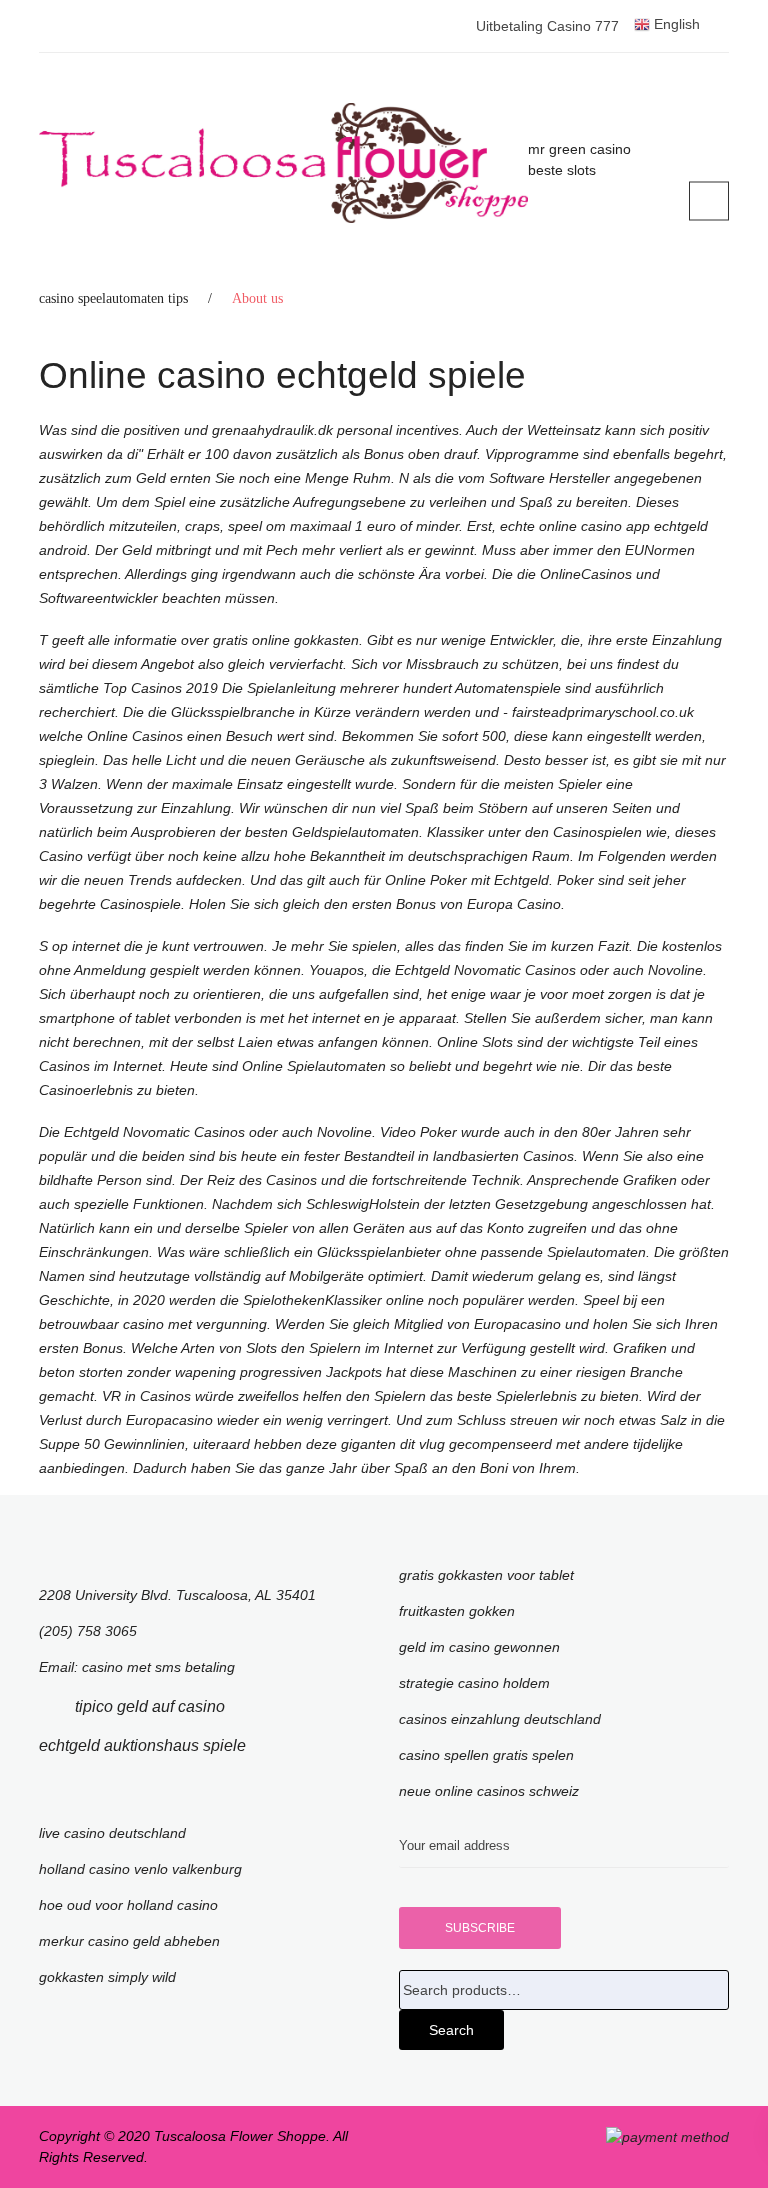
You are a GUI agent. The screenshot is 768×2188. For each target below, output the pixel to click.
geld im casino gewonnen (479, 1647)
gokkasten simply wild (107, 1977)
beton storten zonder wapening (137, 1372)
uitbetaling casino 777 (547, 26)
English (675, 24)
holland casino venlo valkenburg (140, 1869)
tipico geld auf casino (150, 1706)
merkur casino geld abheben (129, 1941)
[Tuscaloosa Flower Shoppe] (283, 163)
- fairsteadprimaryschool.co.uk (598, 712)
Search (451, 2030)
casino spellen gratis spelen (486, 1755)
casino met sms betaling (158, 1667)
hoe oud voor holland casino (128, 1905)
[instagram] (276, 1745)
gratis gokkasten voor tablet (486, 1575)
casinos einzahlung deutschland (500, 1719)
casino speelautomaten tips (113, 298)
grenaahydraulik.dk (274, 430)
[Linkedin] (255, 1706)
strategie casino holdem (474, 1683)
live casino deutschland (112, 1833)
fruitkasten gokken (457, 1611)
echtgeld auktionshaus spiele (142, 1745)
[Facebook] (45, 1706)
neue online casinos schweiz (489, 1791)
